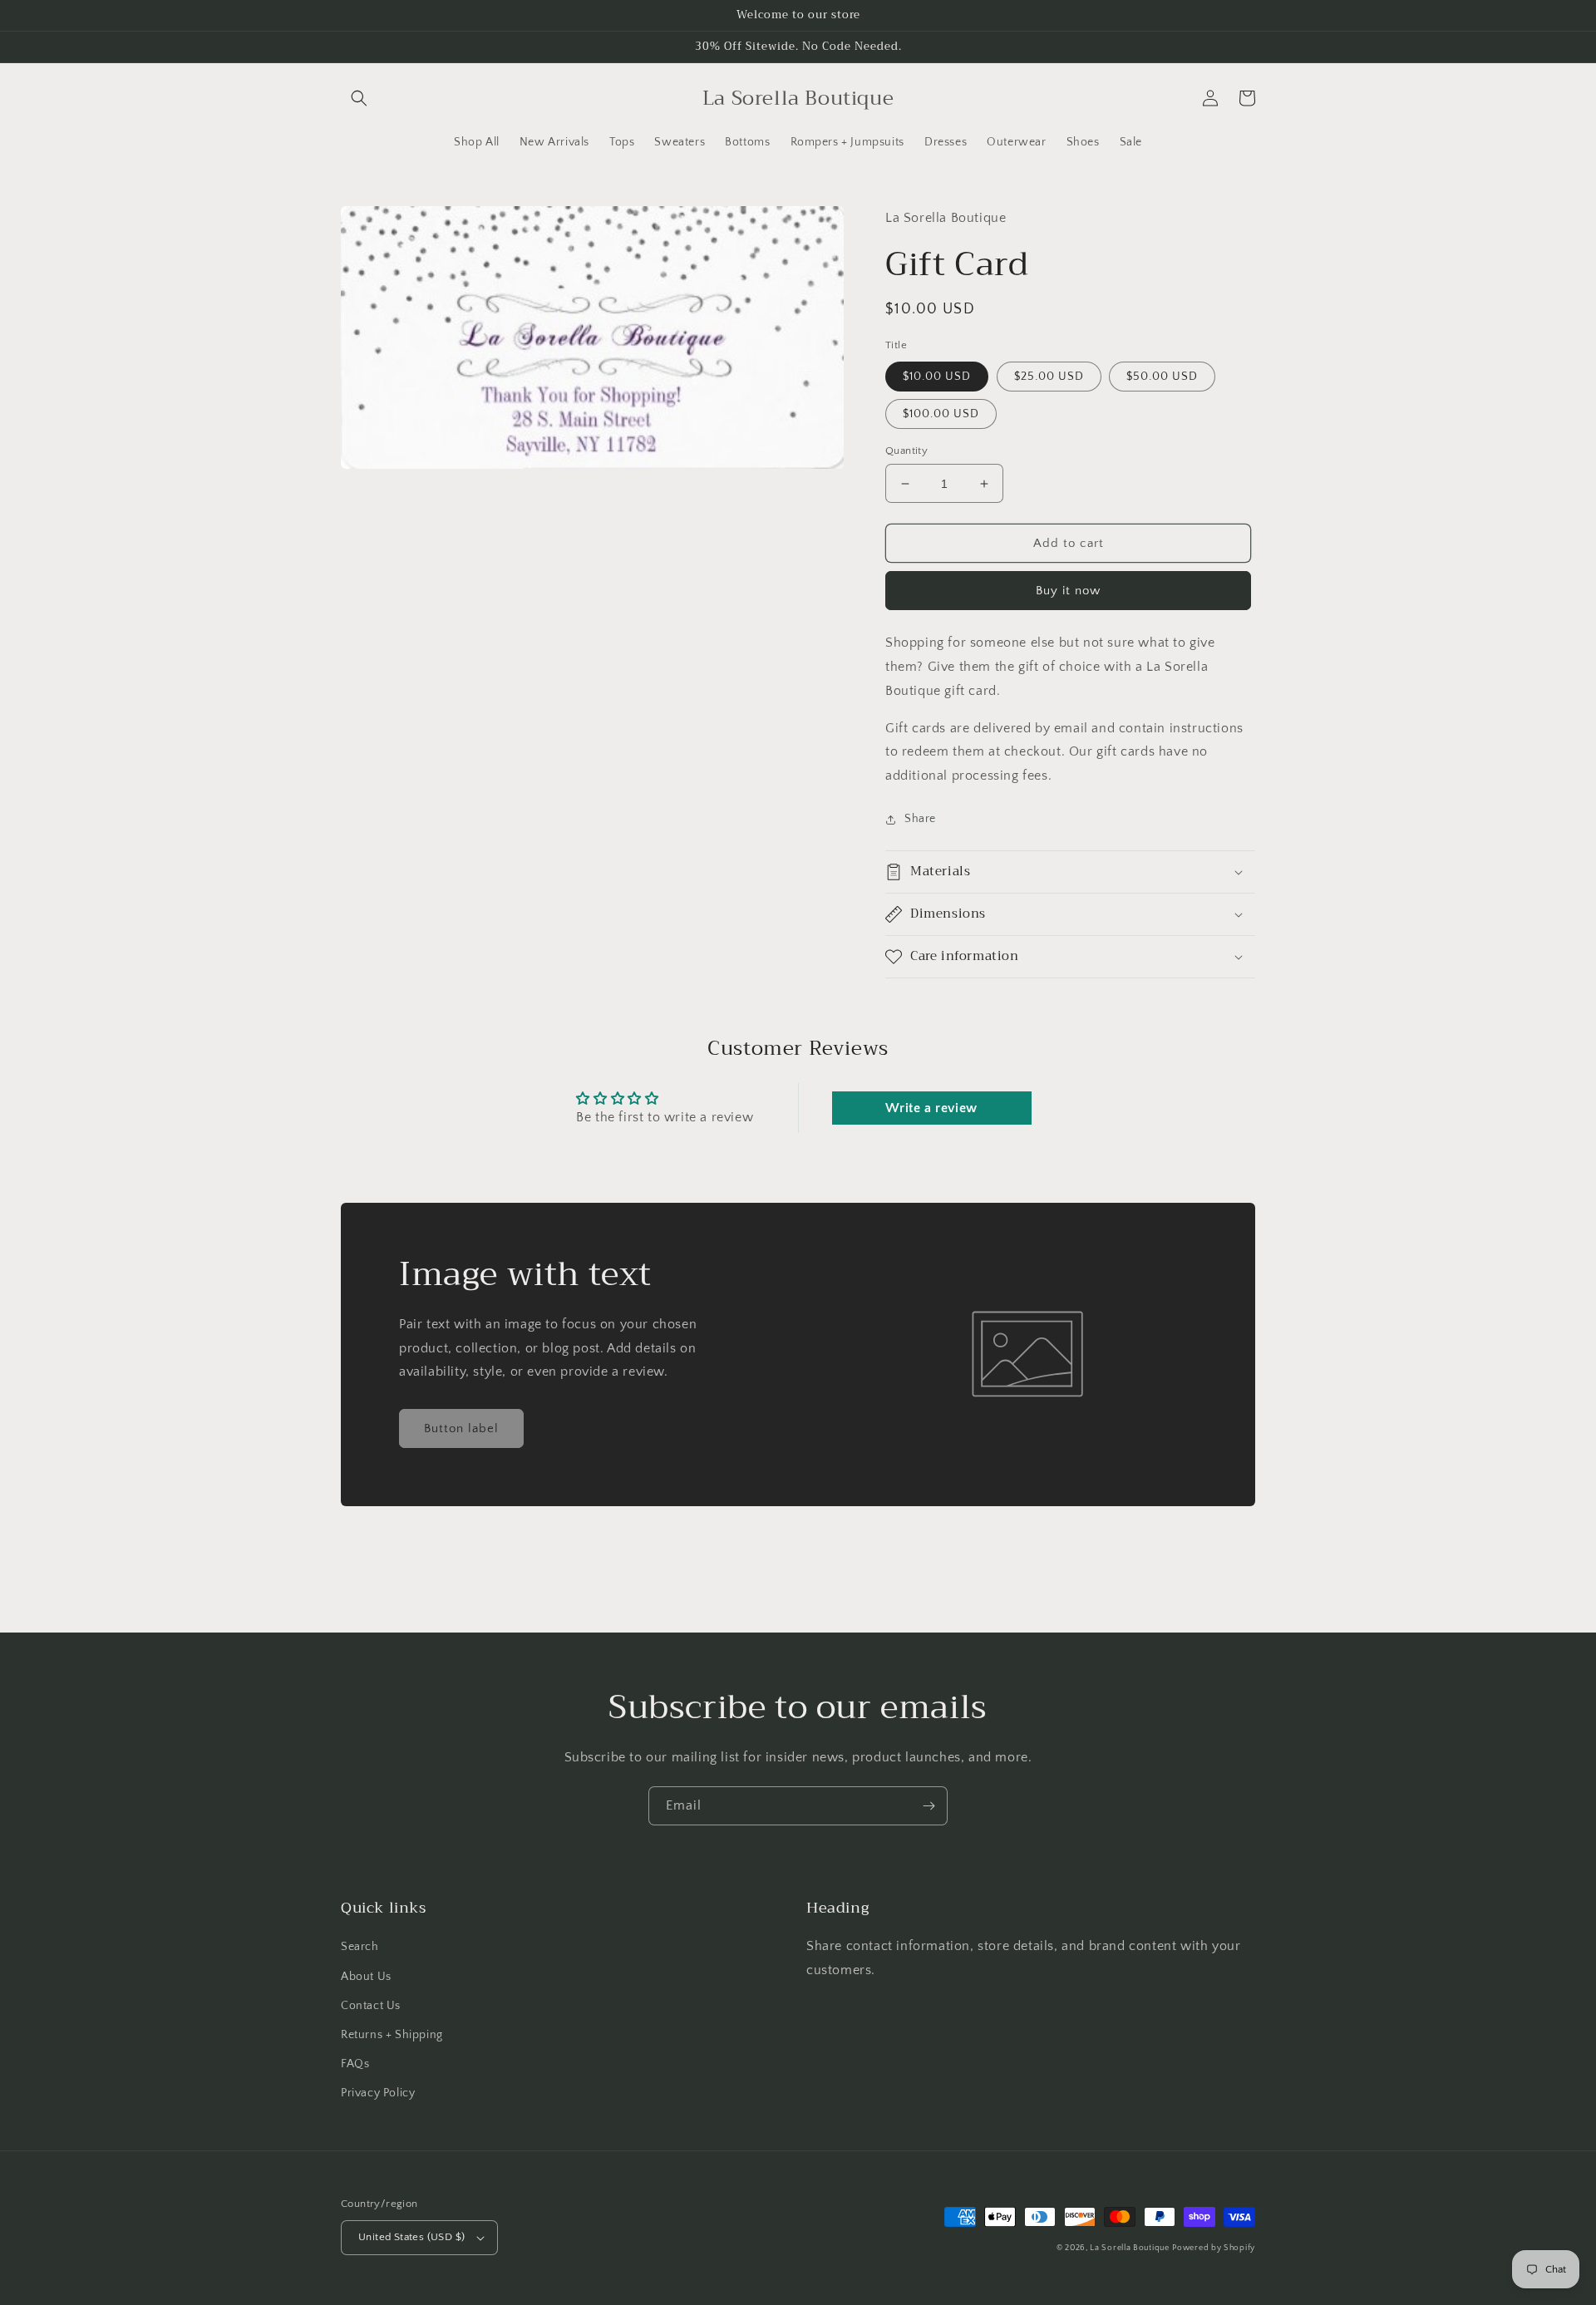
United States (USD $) (411, 2237)
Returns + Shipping (392, 2035)
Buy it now (1068, 591)
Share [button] (920, 819)
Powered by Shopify (1214, 2248)
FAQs (355, 2064)
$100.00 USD (941, 414)
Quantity (906, 451)
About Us (366, 1977)
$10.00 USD (937, 377)
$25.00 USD (1049, 377)
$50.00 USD (1162, 377)
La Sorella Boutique (1129, 2248)
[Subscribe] (929, 1806)
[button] (359, 98)
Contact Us (371, 2006)
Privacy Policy (378, 2093)
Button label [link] (461, 1428)
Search (360, 1947)
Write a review (931, 1108)
